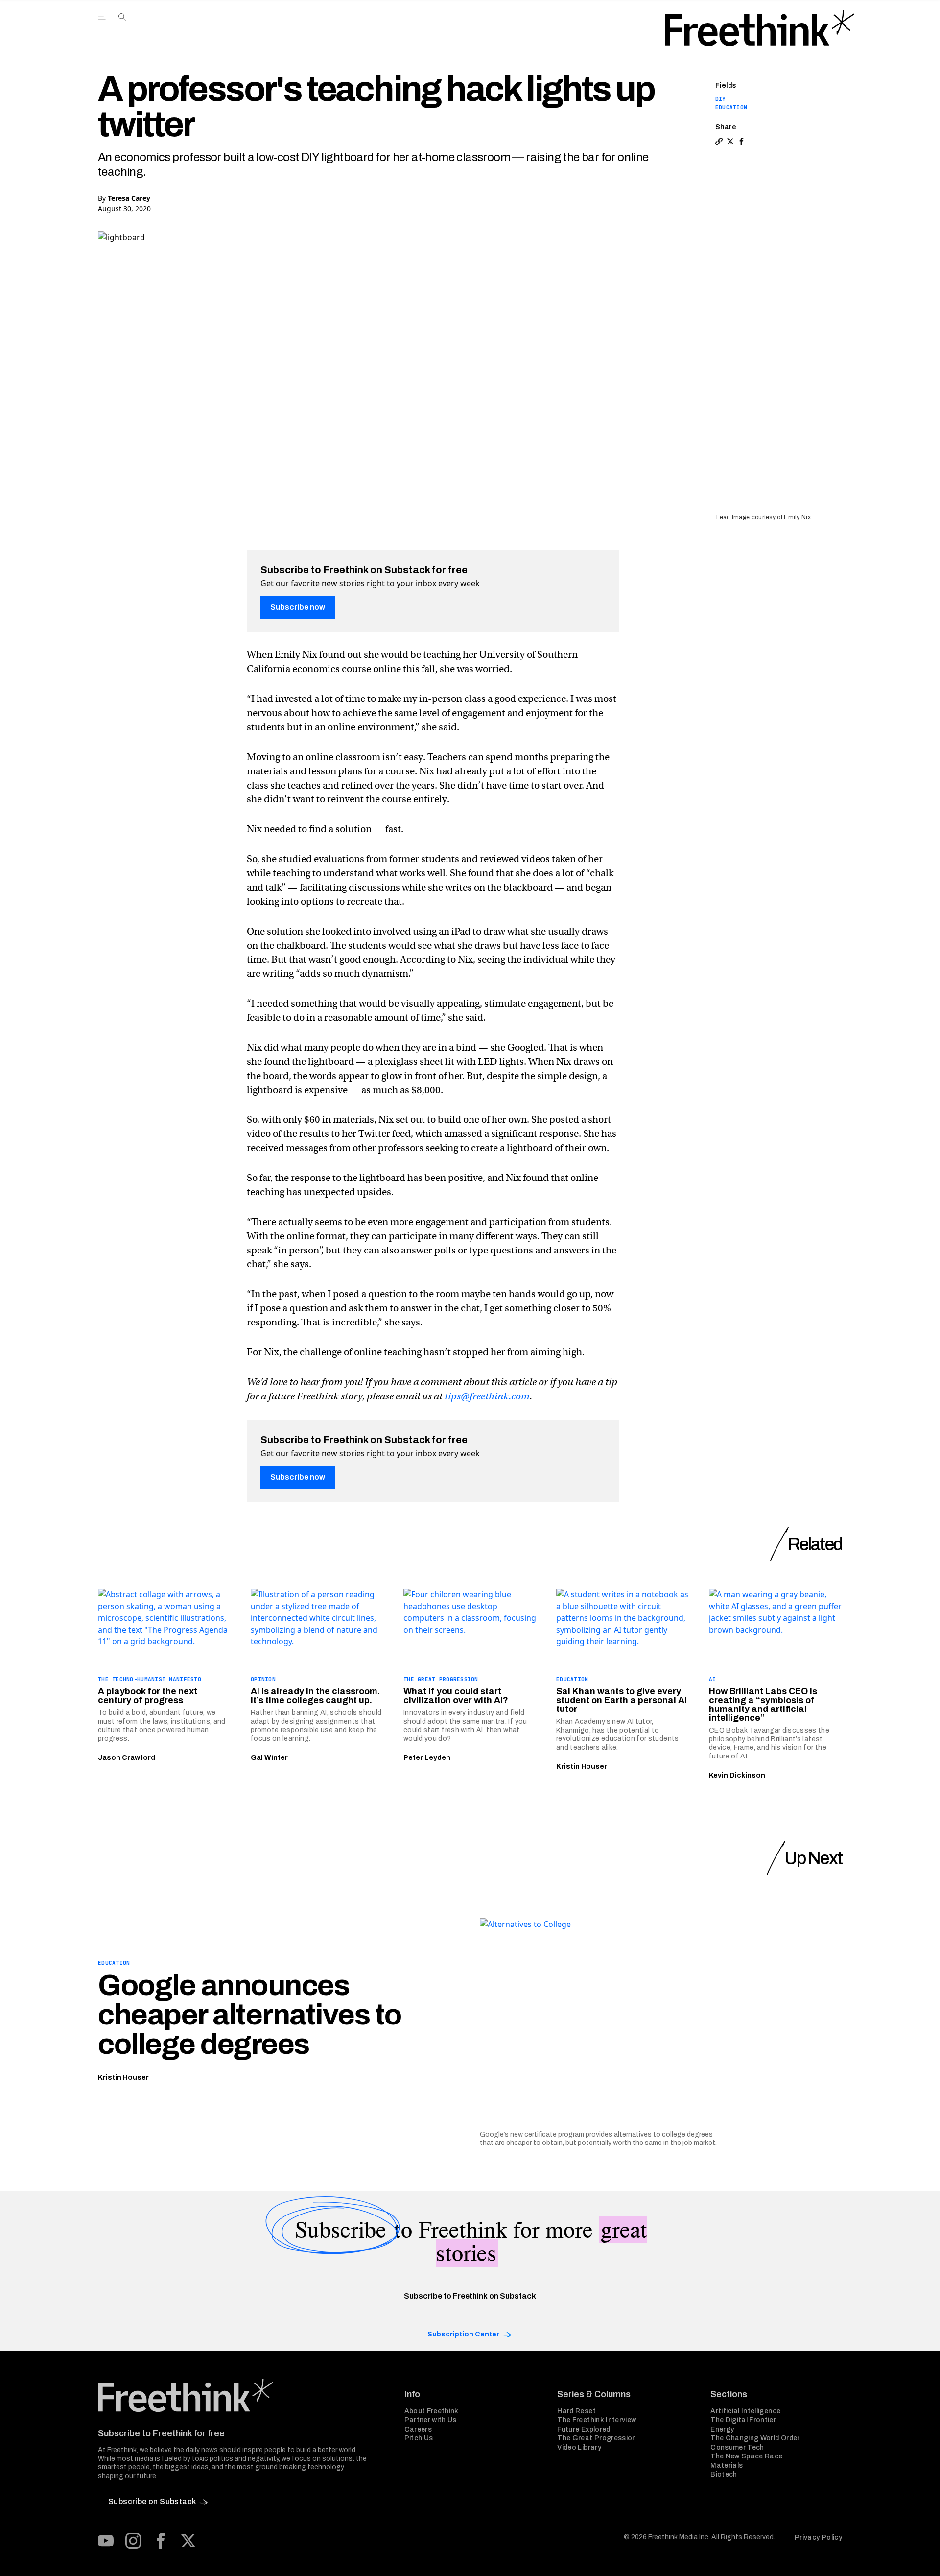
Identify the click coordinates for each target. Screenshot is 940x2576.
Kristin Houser (582, 1767)
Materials (727, 2466)
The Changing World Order (755, 2438)
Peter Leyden (427, 1758)
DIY (721, 99)
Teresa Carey (129, 198)
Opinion (263, 1679)
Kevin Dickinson (737, 1775)
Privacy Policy (818, 2538)
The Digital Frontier (743, 2420)
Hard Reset (576, 2411)
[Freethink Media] (240, 2395)
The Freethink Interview (597, 2420)
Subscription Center (463, 2334)
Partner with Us (431, 2420)
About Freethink (432, 2411)
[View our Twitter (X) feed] (188, 2541)
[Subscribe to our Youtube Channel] (106, 2541)
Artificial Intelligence (745, 2411)
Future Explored (584, 2429)
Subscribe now (298, 607)
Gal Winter (269, 1758)
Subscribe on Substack (152, 2501)
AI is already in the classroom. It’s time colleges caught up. (315, 1696)
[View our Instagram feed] (133, 2541)
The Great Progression (441, 1679)
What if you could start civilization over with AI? (456, 1696)
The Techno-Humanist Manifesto (150, 1679)
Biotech (724, 2474)
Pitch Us (419, 2438)
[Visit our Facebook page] (161, 2541)
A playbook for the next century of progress (148, 1696)
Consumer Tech (737, 2447)
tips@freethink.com (487, 1396)
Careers (418, 2429)
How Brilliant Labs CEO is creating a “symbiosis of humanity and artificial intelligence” (763, 1705)
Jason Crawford (127, 1758)
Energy (722, 2429)
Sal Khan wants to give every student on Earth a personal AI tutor (622, 1700)
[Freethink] (760, 28)
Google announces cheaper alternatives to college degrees (250, 2015)
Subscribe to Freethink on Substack (470, 2296)
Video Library (579, 2447)
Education (731, 107)
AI (713, 1679)
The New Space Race (746, 2456)
